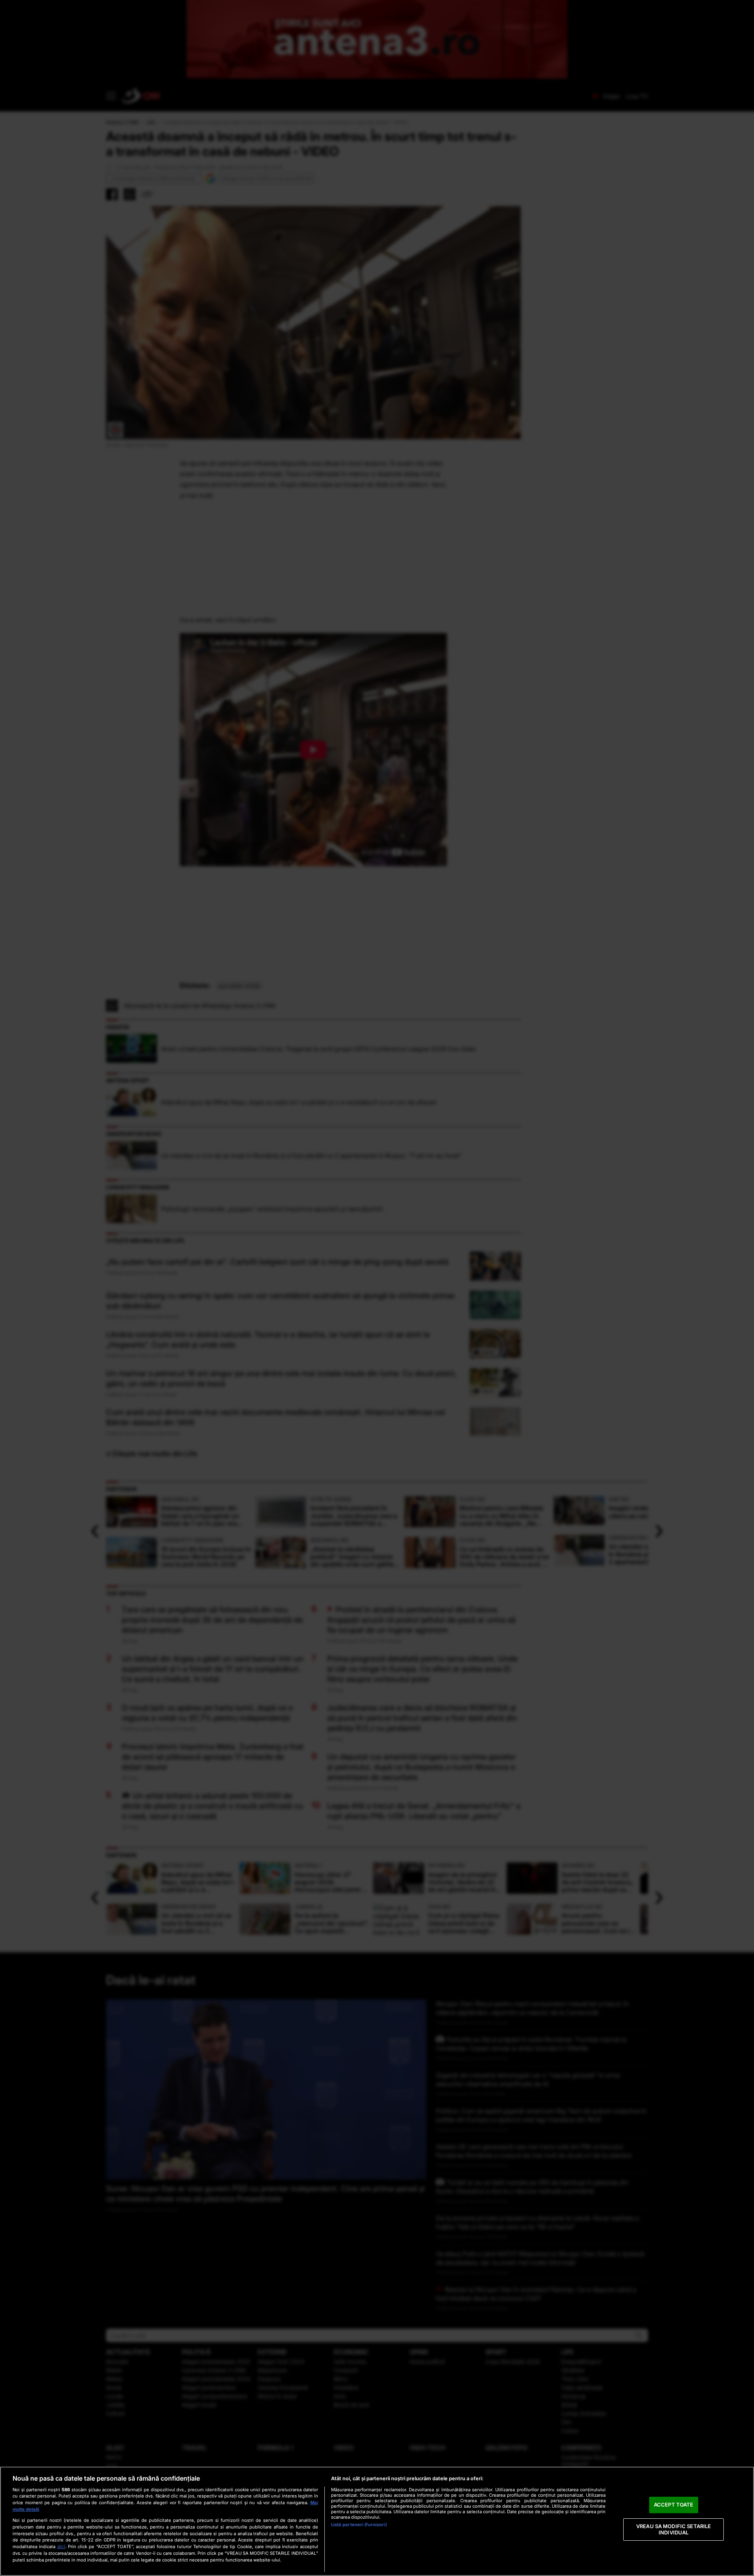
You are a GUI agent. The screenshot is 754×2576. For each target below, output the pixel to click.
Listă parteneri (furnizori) (359, 2525)
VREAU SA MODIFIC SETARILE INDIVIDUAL (673, 2529)
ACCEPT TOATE (674, 2505)
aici (61, 2546)
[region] (377, 2521)
